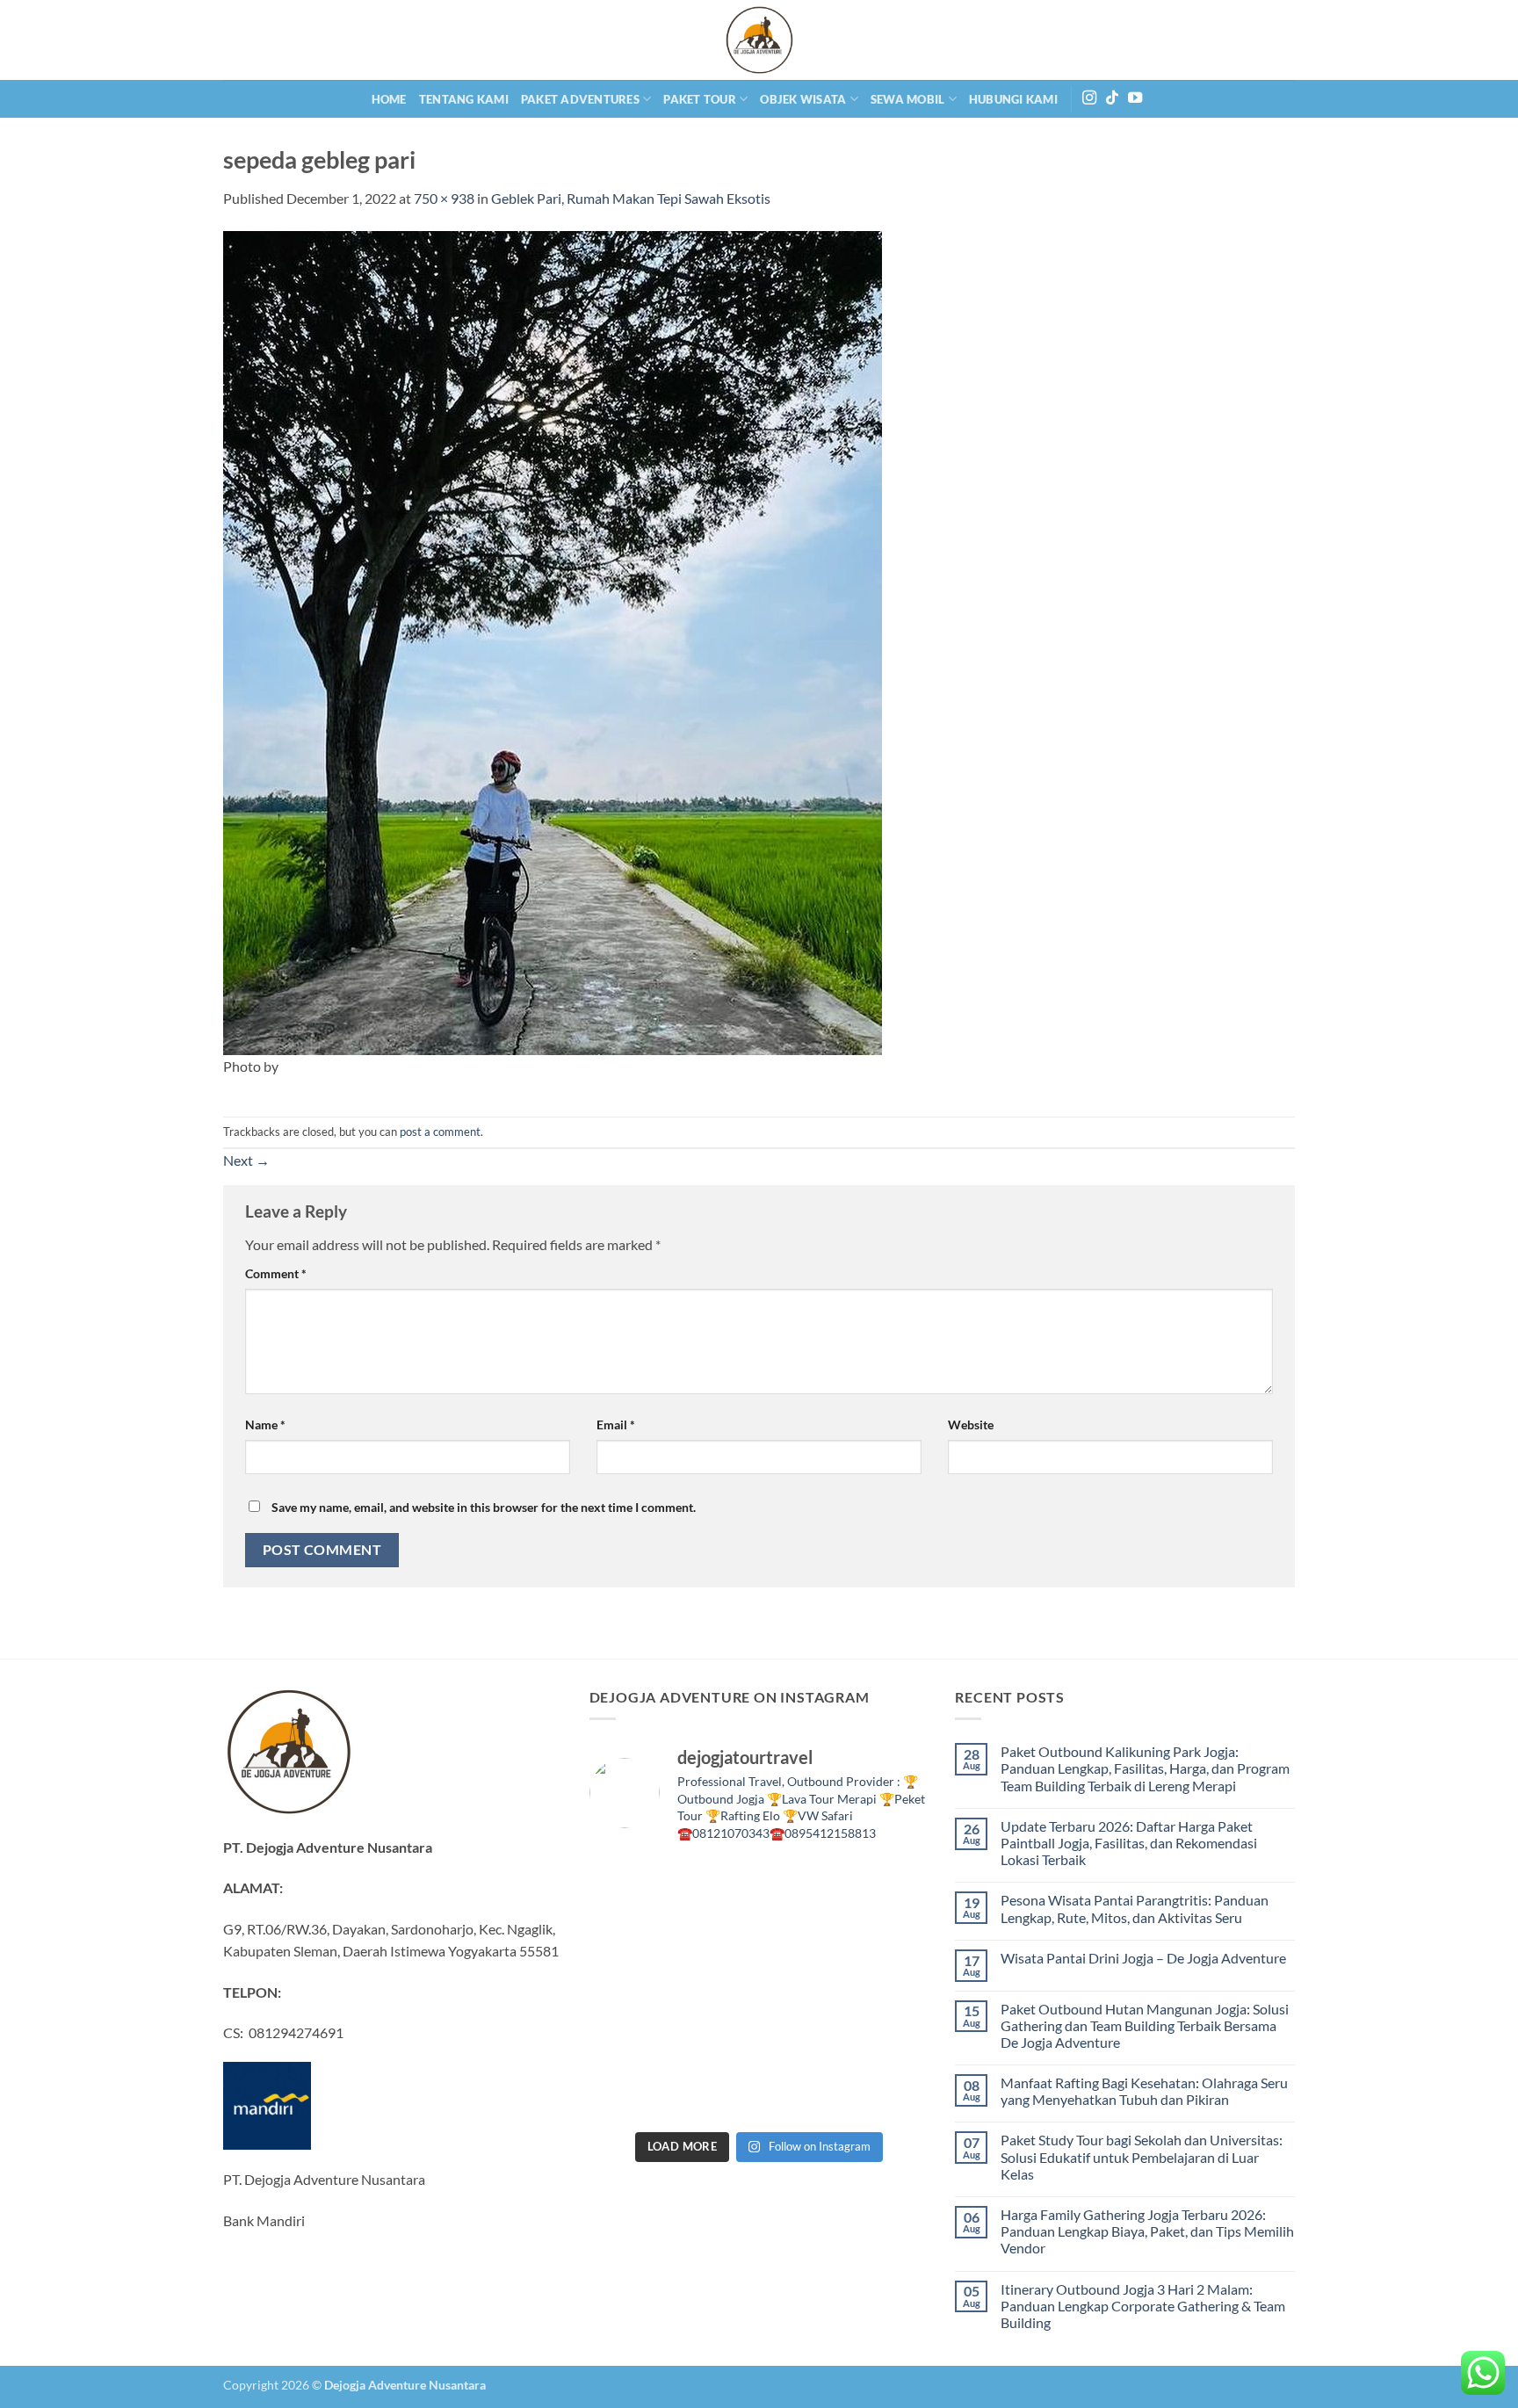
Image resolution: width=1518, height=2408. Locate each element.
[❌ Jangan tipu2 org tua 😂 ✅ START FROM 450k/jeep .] (629, 2043)
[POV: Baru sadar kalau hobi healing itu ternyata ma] (629, 1938)
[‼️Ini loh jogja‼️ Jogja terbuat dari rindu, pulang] (802, 1990)
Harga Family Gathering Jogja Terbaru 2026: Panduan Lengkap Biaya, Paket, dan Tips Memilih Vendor (1147, 2231)
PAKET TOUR (700, 99)
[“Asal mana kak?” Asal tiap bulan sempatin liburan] (716, 1885)
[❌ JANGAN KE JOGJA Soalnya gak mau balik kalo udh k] (629, 1990)
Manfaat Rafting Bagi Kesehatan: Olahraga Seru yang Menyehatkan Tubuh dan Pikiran (1144, 2091)
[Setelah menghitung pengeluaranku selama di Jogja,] (802, 1938)
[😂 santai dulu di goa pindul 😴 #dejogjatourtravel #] (629, 1885)
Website (971, 1425)
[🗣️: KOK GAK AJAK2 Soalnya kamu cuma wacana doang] (629, 2095)
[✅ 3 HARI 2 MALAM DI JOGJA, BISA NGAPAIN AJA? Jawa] (716, 1990)
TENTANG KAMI (464, 99)
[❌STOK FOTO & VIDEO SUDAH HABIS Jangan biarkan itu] (889, 1990)
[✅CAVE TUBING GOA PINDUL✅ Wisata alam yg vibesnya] (889, 2043)
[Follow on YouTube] (1135, 98)
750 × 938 (444, 198)
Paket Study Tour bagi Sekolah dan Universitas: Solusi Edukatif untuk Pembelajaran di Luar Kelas (1142, 2156)
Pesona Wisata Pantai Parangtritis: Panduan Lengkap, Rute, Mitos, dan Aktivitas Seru (1135, 1908)
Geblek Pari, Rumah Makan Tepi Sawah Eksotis (631, 198)
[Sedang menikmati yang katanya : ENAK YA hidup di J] (802, 1885)
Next (246, 1160)
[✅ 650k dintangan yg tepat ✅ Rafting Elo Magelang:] (802, 2043)
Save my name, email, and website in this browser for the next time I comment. (484, 1507)
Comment (276, 1273)
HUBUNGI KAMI (1013, 99)
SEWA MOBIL (908, 99)
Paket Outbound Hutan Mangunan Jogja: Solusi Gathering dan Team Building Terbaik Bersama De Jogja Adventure (1145, 2025)
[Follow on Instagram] (1089, 98)
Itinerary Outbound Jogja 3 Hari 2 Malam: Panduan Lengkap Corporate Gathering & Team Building (1143, 2306)
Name (265, 1425)
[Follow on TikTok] (1112, 98)
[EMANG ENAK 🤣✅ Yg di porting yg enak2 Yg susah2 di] (716, 2095)
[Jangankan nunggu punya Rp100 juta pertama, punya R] (716, 1938)
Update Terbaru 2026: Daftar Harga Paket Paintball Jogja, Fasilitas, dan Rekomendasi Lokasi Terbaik (1129, 1843)
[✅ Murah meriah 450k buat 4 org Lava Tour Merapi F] (802, 2095)
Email (616, 1425)
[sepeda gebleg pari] (553, 641)
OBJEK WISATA (803, 99)
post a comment (440, 1132)
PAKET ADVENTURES (580, 99)
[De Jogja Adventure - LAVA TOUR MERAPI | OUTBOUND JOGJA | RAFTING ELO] (759, 40)
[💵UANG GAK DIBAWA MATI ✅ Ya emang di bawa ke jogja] (716, 2043)
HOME (389, 99)
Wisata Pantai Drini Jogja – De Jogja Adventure (1143, 1958)
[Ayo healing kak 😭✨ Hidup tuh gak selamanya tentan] (889, 1885)
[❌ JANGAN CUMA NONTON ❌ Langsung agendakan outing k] (889, 2095)
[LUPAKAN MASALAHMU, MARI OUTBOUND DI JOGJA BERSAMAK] (889, 1938)
